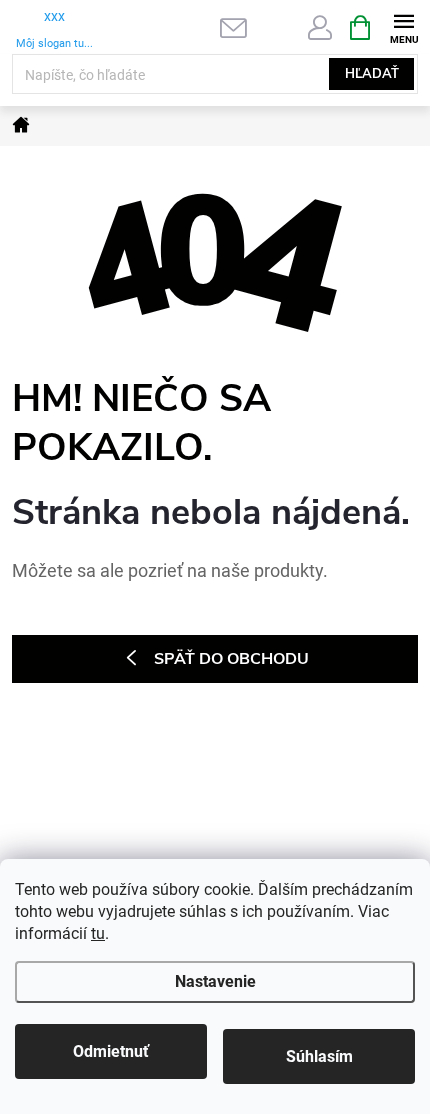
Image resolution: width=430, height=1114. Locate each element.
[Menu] (403, 26)
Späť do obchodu (231, 659)
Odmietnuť (111, 1051)
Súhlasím (319, 1056)
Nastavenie (215, 981)
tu (98, 933)
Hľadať (372, 74)
